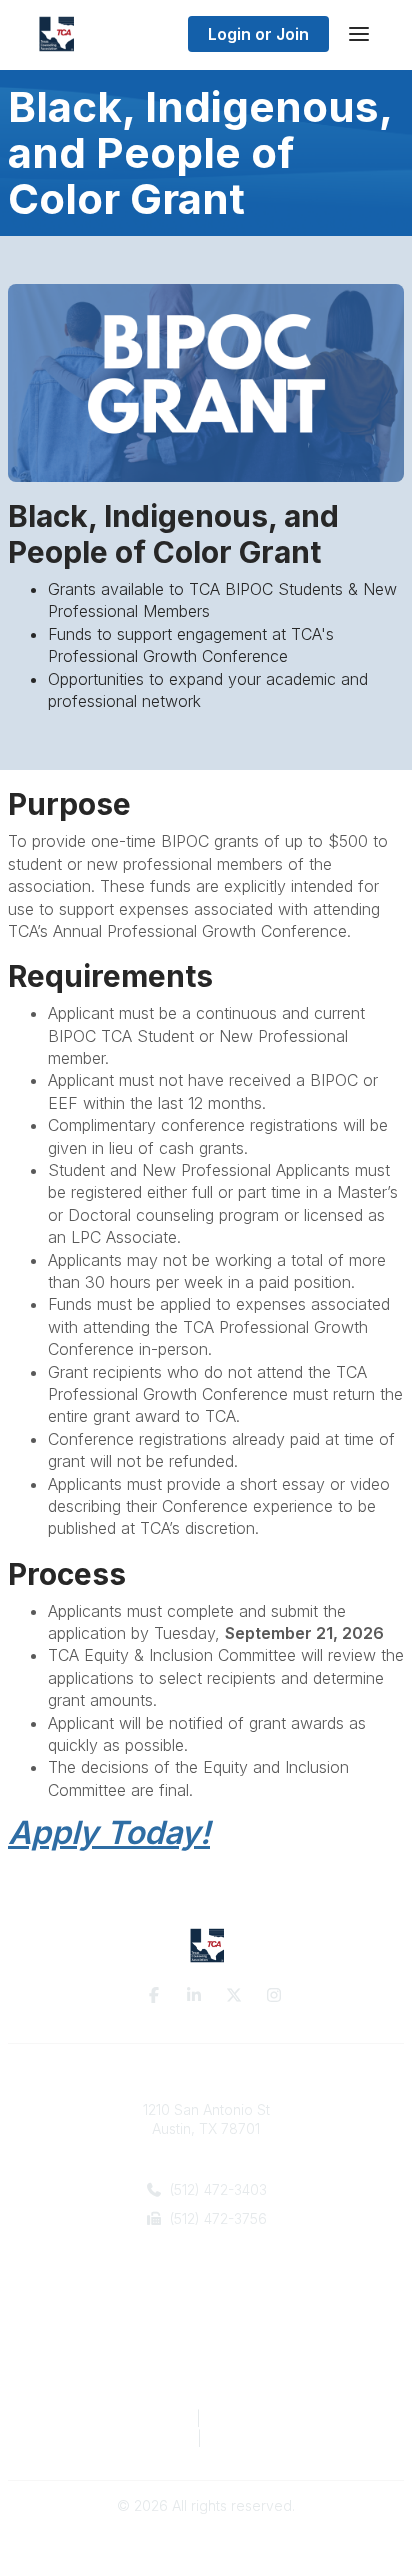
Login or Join (258, 34)
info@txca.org (215, 2248)
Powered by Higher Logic (206, 2541)
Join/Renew (206, 2338)
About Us (206, 2318)
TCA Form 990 (141, 2438)
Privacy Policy (137, 2418)
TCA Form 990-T (264, 2438)
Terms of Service (265, 2418)
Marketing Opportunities (206, 2358)
